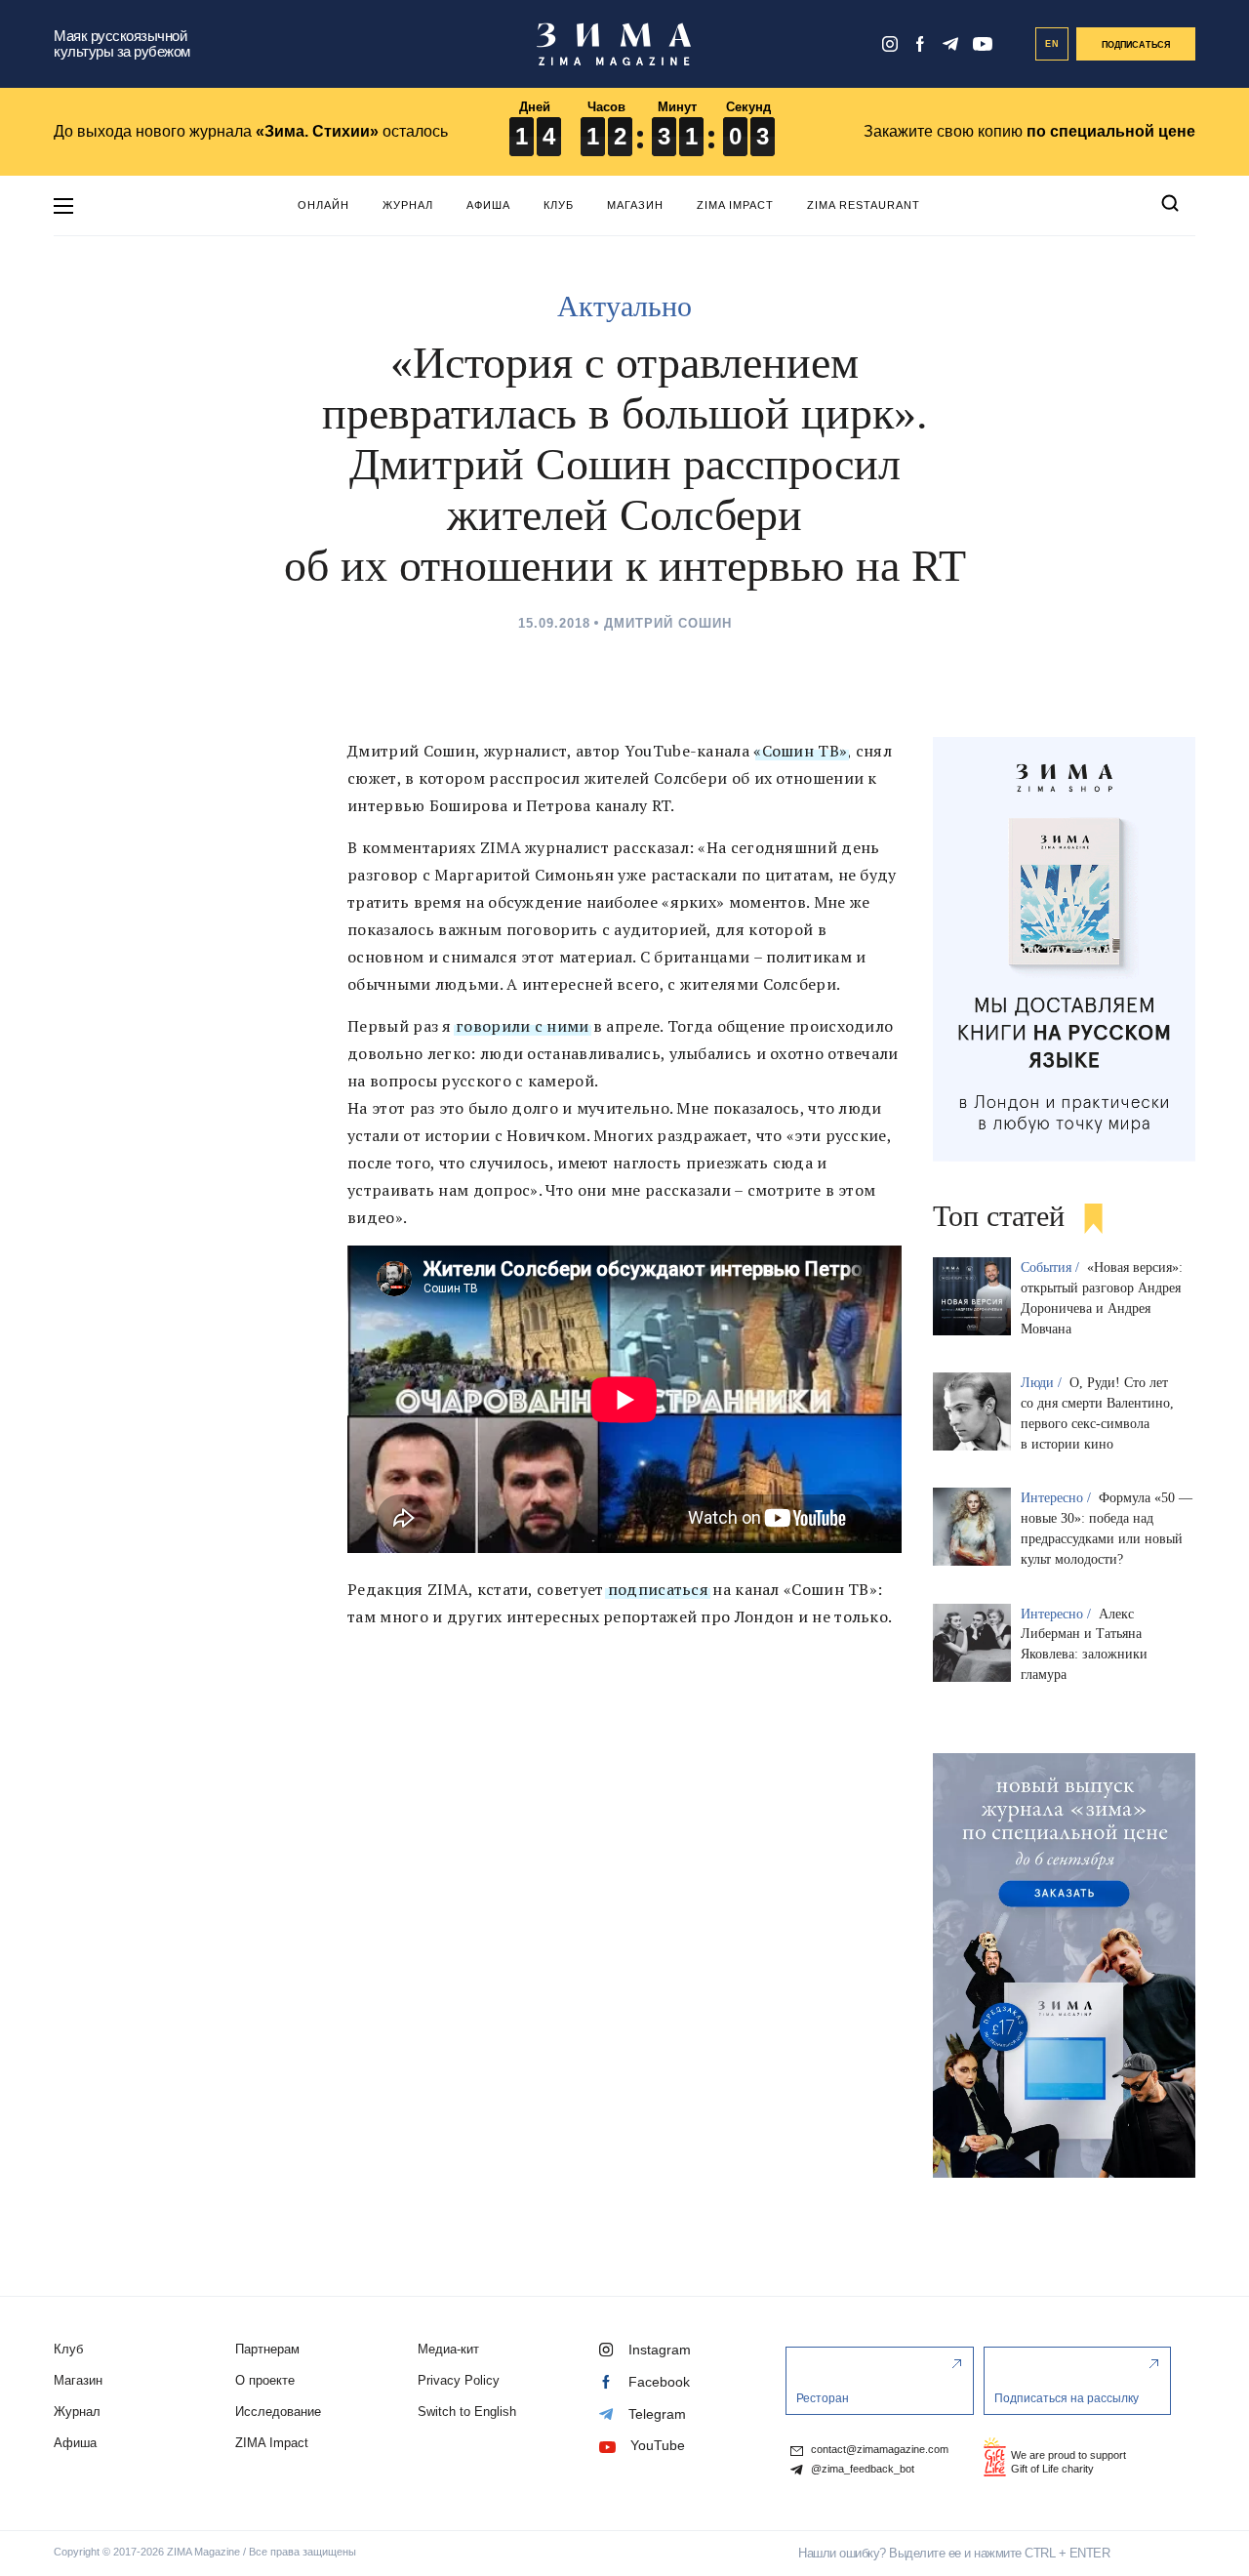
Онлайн (323, 205)
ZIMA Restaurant (864, 205)
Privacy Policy (459, 2380)
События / (1052, 1268)
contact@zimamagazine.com (878, 2450)
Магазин (635, 205)
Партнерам (267, 2349)
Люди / (1043, 1383)
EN (1052, 44)
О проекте (265, 2380)
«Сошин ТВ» (800, 751)
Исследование (278, 2412)
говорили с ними (521, 1026)
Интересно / (1058, 1498)
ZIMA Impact (735, 205)
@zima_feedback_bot (861, 2469)
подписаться (656, 1589)
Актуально (624, 306)
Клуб (559, 205)
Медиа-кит (448, 2349)
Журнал (408, 205)
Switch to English (467, 2412)
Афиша (488, 205)
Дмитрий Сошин (668, 623)
